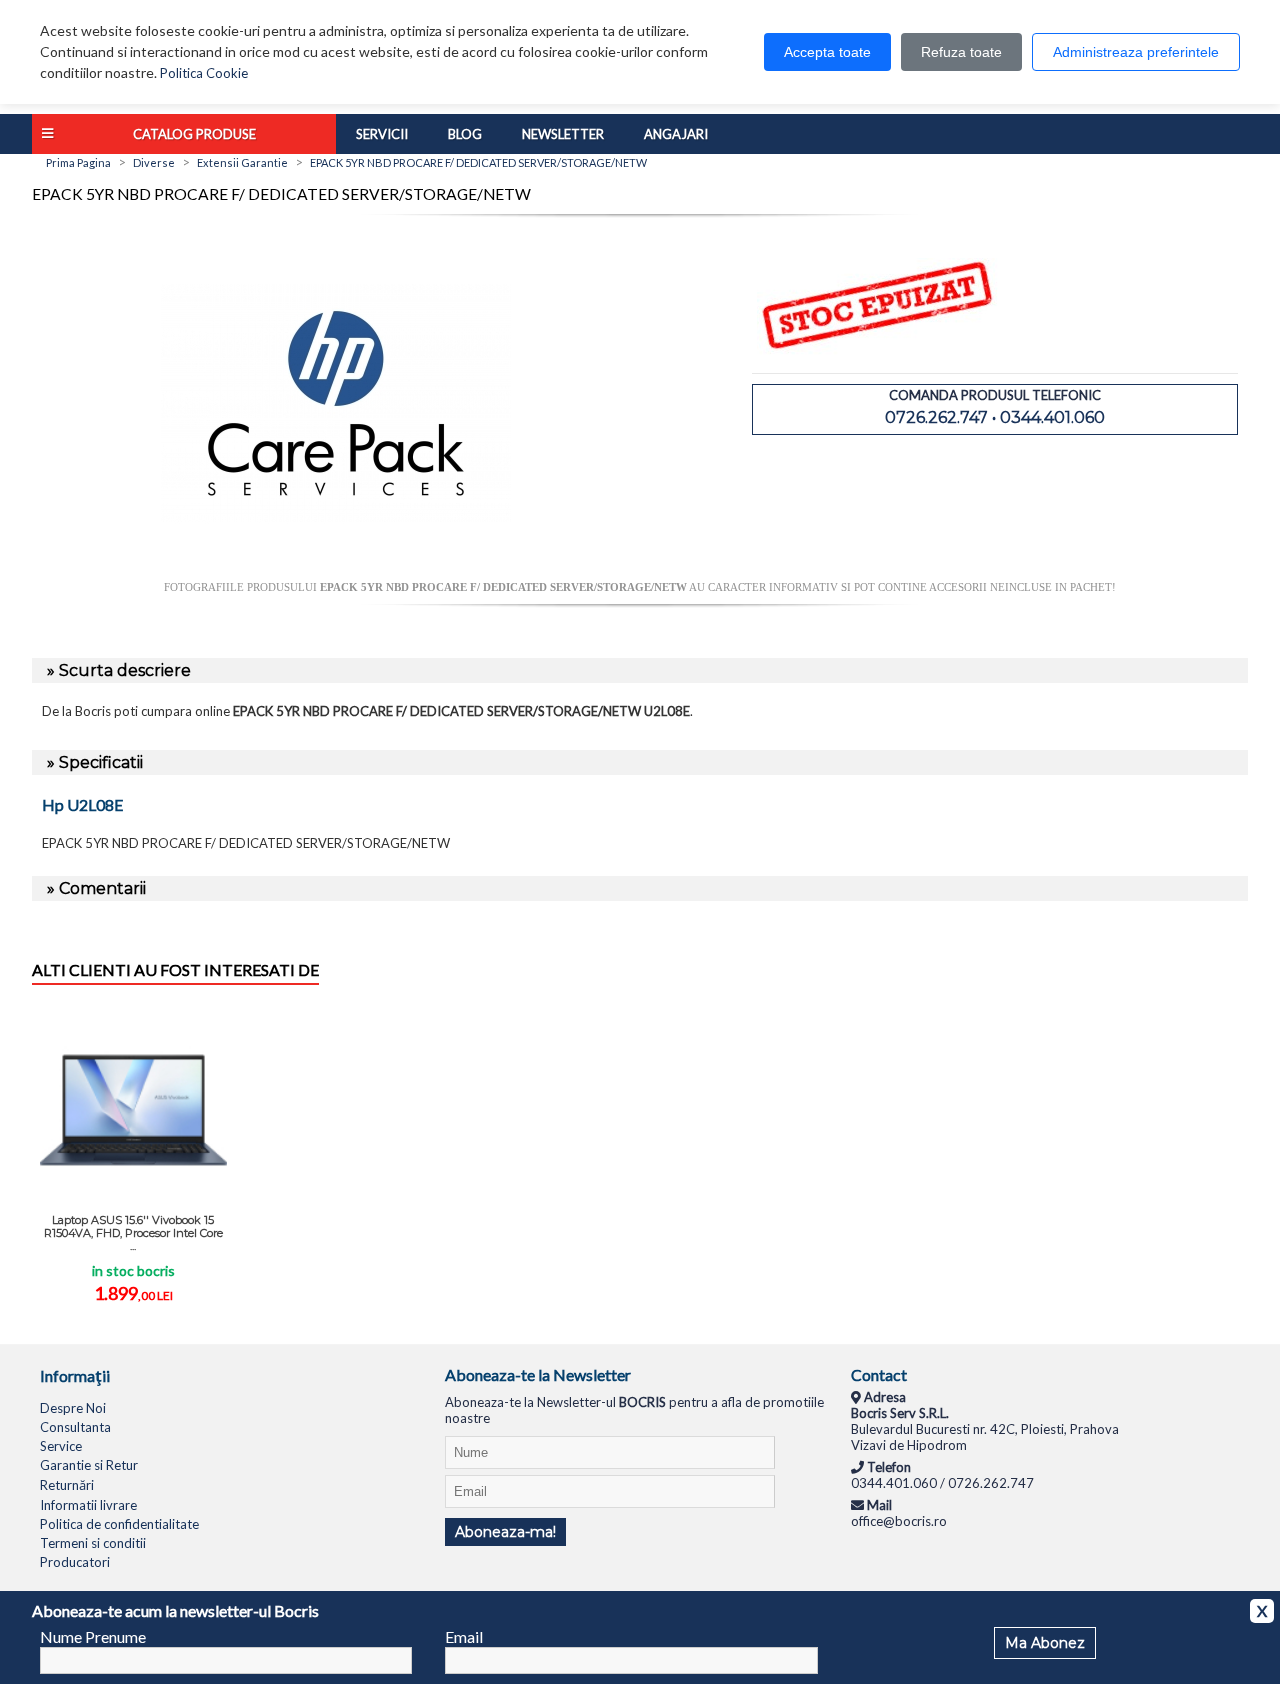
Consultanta (75, 1427)
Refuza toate (961, 52)
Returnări (67, 1485)
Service (61, 1446)
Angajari (676, 134)
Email (464, 1636)
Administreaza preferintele (1136, 52)
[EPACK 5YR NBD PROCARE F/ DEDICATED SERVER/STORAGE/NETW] (336, 573)
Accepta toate (827, 52)
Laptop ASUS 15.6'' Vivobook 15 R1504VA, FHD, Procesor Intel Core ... (133, 1233)
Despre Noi (73, 1408)
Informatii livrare (88, 1505)
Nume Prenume (93, 1636)
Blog (465, 134)
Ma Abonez (1045, 1643)
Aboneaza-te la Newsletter (538, 1374)
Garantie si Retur (89, 1465)
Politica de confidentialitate (119, 1524)
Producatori (75, 1562)
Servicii (382, 134)
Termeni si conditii (93, 1543)
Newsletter (563, 134)
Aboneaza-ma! (505, 1532)
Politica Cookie (204, 73)
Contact (879, 1374)
